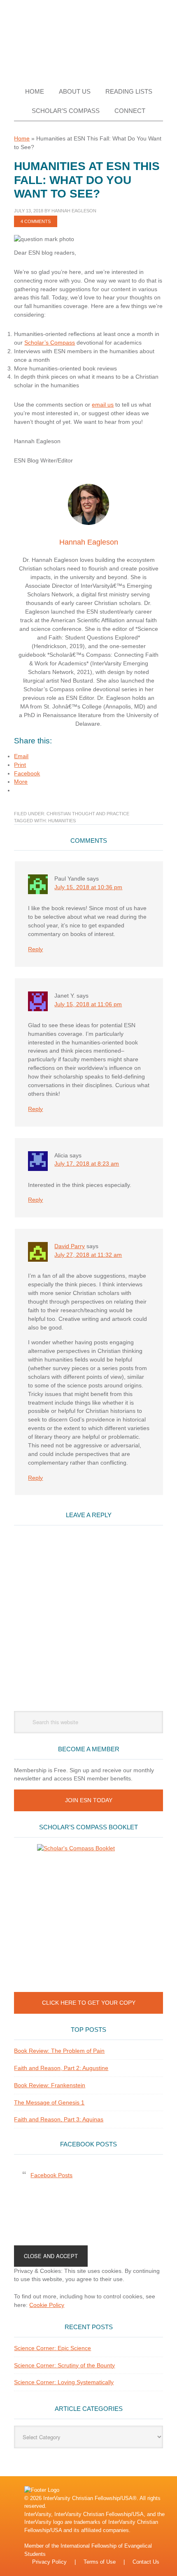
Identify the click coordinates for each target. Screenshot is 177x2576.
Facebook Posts (88, 2144)
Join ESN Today (89, 1800)
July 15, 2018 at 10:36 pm (88, 887)
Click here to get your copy (89, 2003)
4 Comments (36, 221)
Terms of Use (100, 2562)
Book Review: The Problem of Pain (59, 2051)
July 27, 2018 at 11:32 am (88, 1255)
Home (22, 138)
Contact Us (146, 2562)
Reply (35, 949)
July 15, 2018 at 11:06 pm (88, 1004)
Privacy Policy (49, 2562)
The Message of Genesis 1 (49, 2102)
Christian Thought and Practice (88, 814)
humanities (62, 821)
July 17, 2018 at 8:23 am (87, 1164)
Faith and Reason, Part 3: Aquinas (59, 2119)
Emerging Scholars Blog (88, 38)
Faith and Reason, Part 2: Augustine (61, 2068)
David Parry (70, 1246)
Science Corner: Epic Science (52, 2348)
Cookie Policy (47, 2305)
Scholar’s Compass (50, 343)
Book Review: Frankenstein (50, 2085)
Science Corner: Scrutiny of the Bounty (64, 2365)
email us (103, 405)
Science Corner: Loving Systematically (64, 2382)
